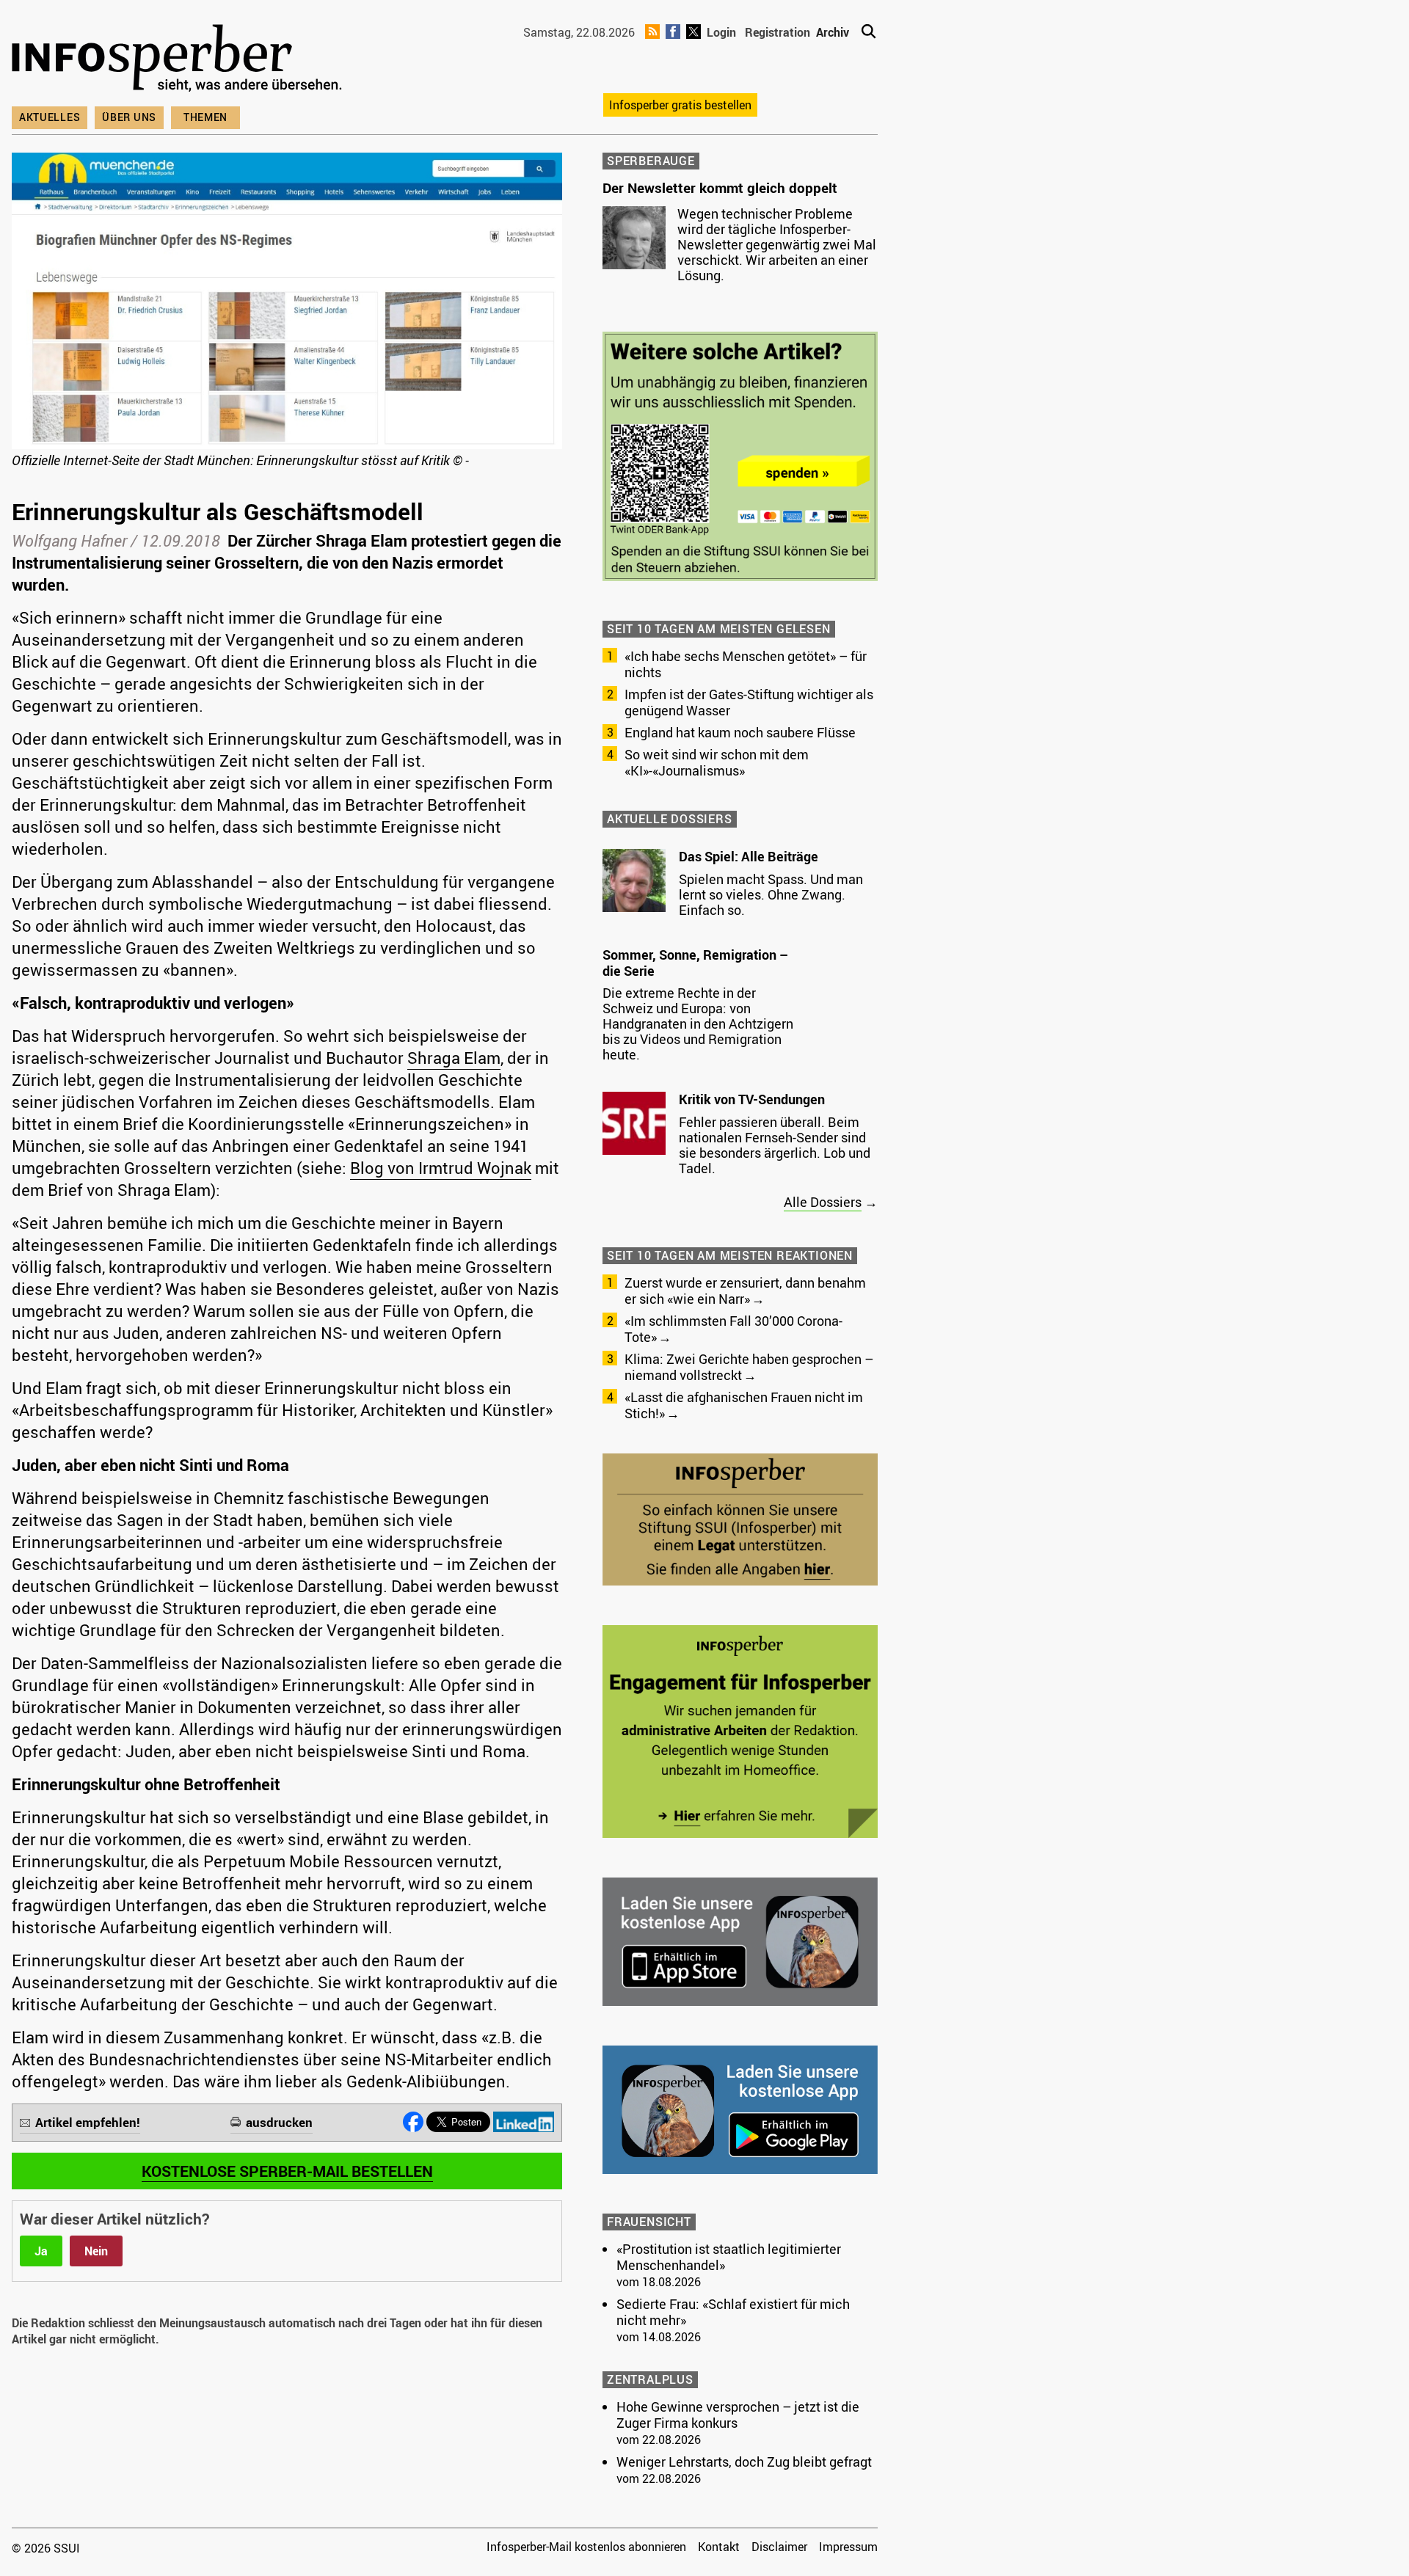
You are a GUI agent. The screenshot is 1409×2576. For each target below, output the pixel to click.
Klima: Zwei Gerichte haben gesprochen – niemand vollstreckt (749, 1367)
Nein (96, 2251)
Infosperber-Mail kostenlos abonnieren (586, 2547)
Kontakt (719, 2547)
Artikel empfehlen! (88, 2122)
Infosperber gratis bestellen (680, 105)
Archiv (833, 32)
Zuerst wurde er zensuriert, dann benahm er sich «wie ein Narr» (745, 1291)
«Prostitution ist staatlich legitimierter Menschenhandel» (729, 2257)
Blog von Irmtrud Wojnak (441, 1168)
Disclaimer (779, 2547)
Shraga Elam (454, 1058)
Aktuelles (50, 117)
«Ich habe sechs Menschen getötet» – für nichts (746, 664)
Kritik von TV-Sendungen (752, 1099)
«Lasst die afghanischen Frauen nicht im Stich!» (744, 1405)
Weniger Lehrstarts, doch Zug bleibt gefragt (744, 2462)
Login (721, 32)
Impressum (848, 2547)
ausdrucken (279, 2122)
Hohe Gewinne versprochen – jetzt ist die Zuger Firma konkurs (738, 2415)
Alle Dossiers (823, 1202)
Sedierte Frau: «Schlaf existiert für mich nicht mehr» (733, 2312)
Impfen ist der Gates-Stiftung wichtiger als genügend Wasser (749, 702)
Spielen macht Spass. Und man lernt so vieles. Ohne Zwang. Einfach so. (771, 894)
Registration (778, 32)
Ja (41, 2251)
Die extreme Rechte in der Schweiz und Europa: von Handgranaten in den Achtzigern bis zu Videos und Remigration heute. (698, 1024)
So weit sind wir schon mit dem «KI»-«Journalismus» (717, 762)
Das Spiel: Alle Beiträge (749, 856)
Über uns (129, 117)
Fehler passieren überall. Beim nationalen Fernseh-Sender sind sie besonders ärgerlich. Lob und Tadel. (775, 1145)
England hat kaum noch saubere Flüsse (740, 732)
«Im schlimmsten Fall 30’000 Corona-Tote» (733, 1329)
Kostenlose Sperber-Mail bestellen (287, 2171)
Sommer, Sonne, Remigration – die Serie (695, 963)
